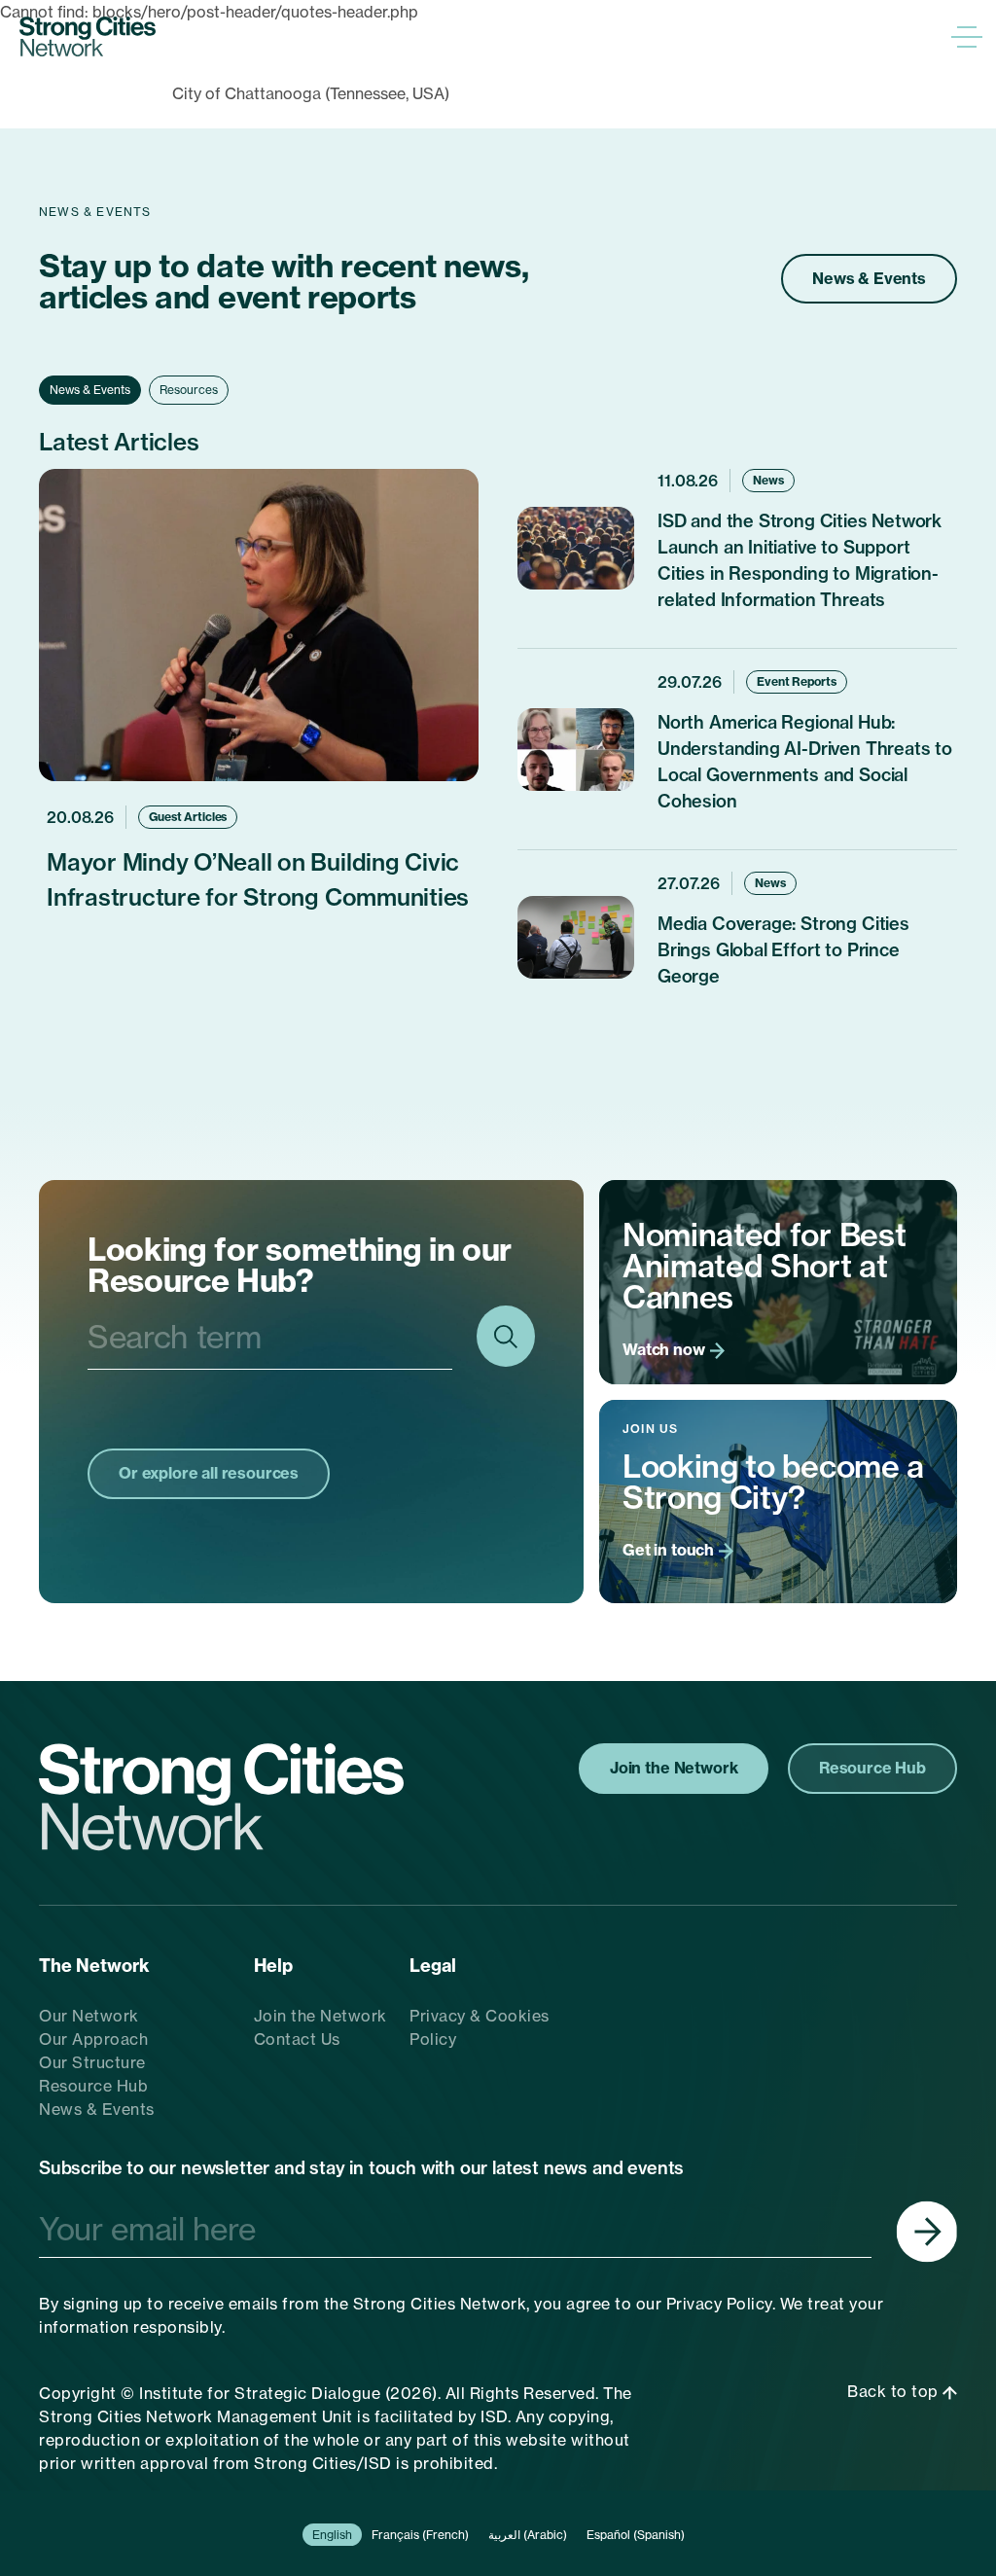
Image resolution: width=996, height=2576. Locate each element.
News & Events (869, 278)
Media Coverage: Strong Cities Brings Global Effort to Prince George (783, 950)
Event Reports (796, 681)
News (768, 480)
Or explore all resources (209, 1473)
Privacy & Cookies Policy (480, 2027)
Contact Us (297, 2039)
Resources (189, 390)
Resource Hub (93, 2086)
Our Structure (92, 2062)
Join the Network (320, 2016)
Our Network (89, 2016)
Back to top (895, 2391)
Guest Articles (188, 817)
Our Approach (93, 2039)
